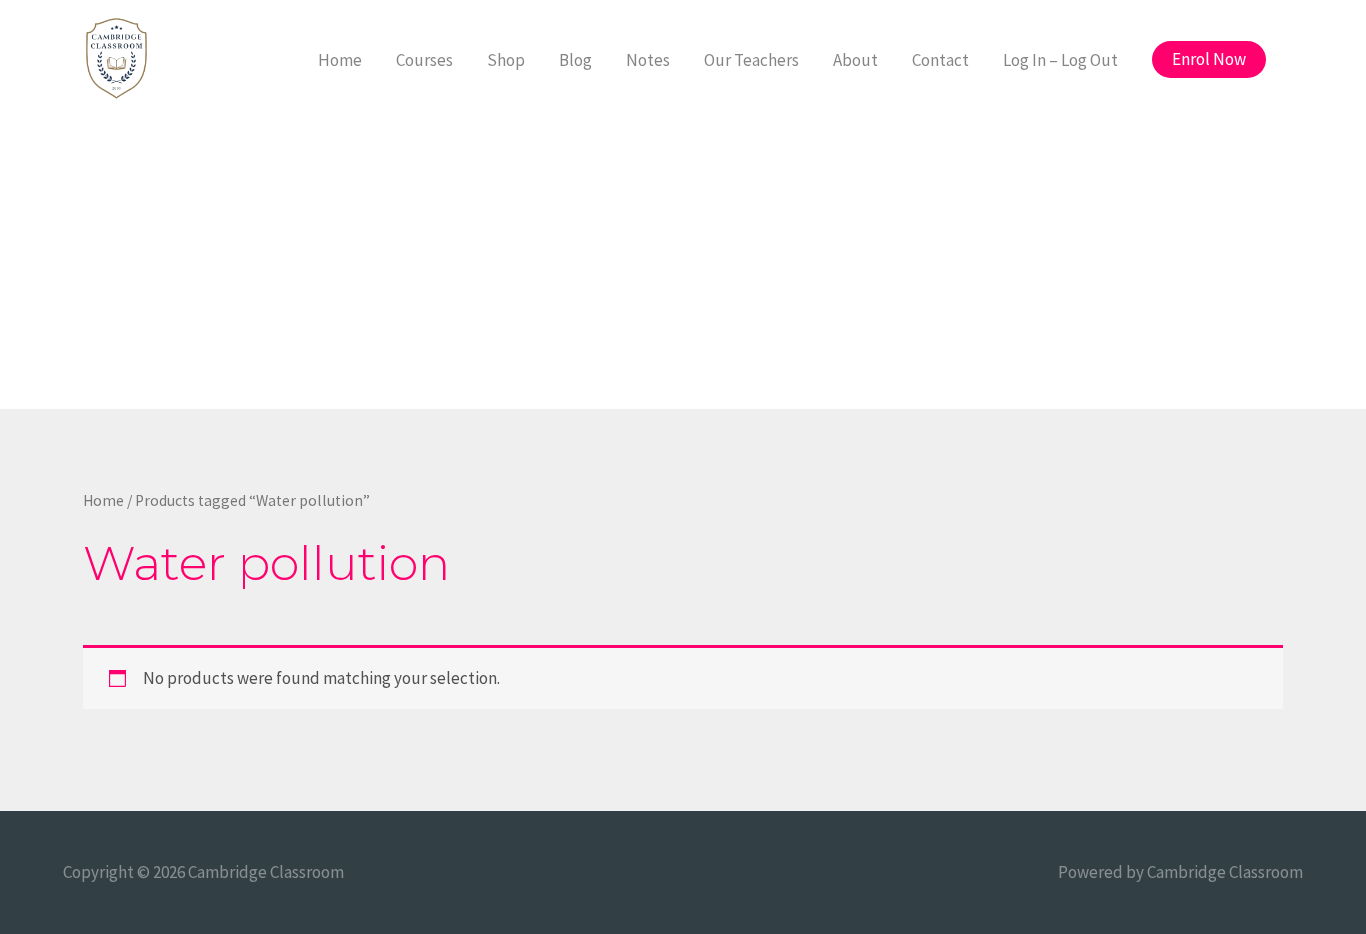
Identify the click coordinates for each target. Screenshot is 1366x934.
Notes (648, 60)
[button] (1209, 59)
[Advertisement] (683, 269)
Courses (424, 60)
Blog (575, 60)
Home (340, 60)
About (855, 60)
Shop (506, 60)
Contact (940, 60)
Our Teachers (751, 60)
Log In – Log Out (1060, 60)
